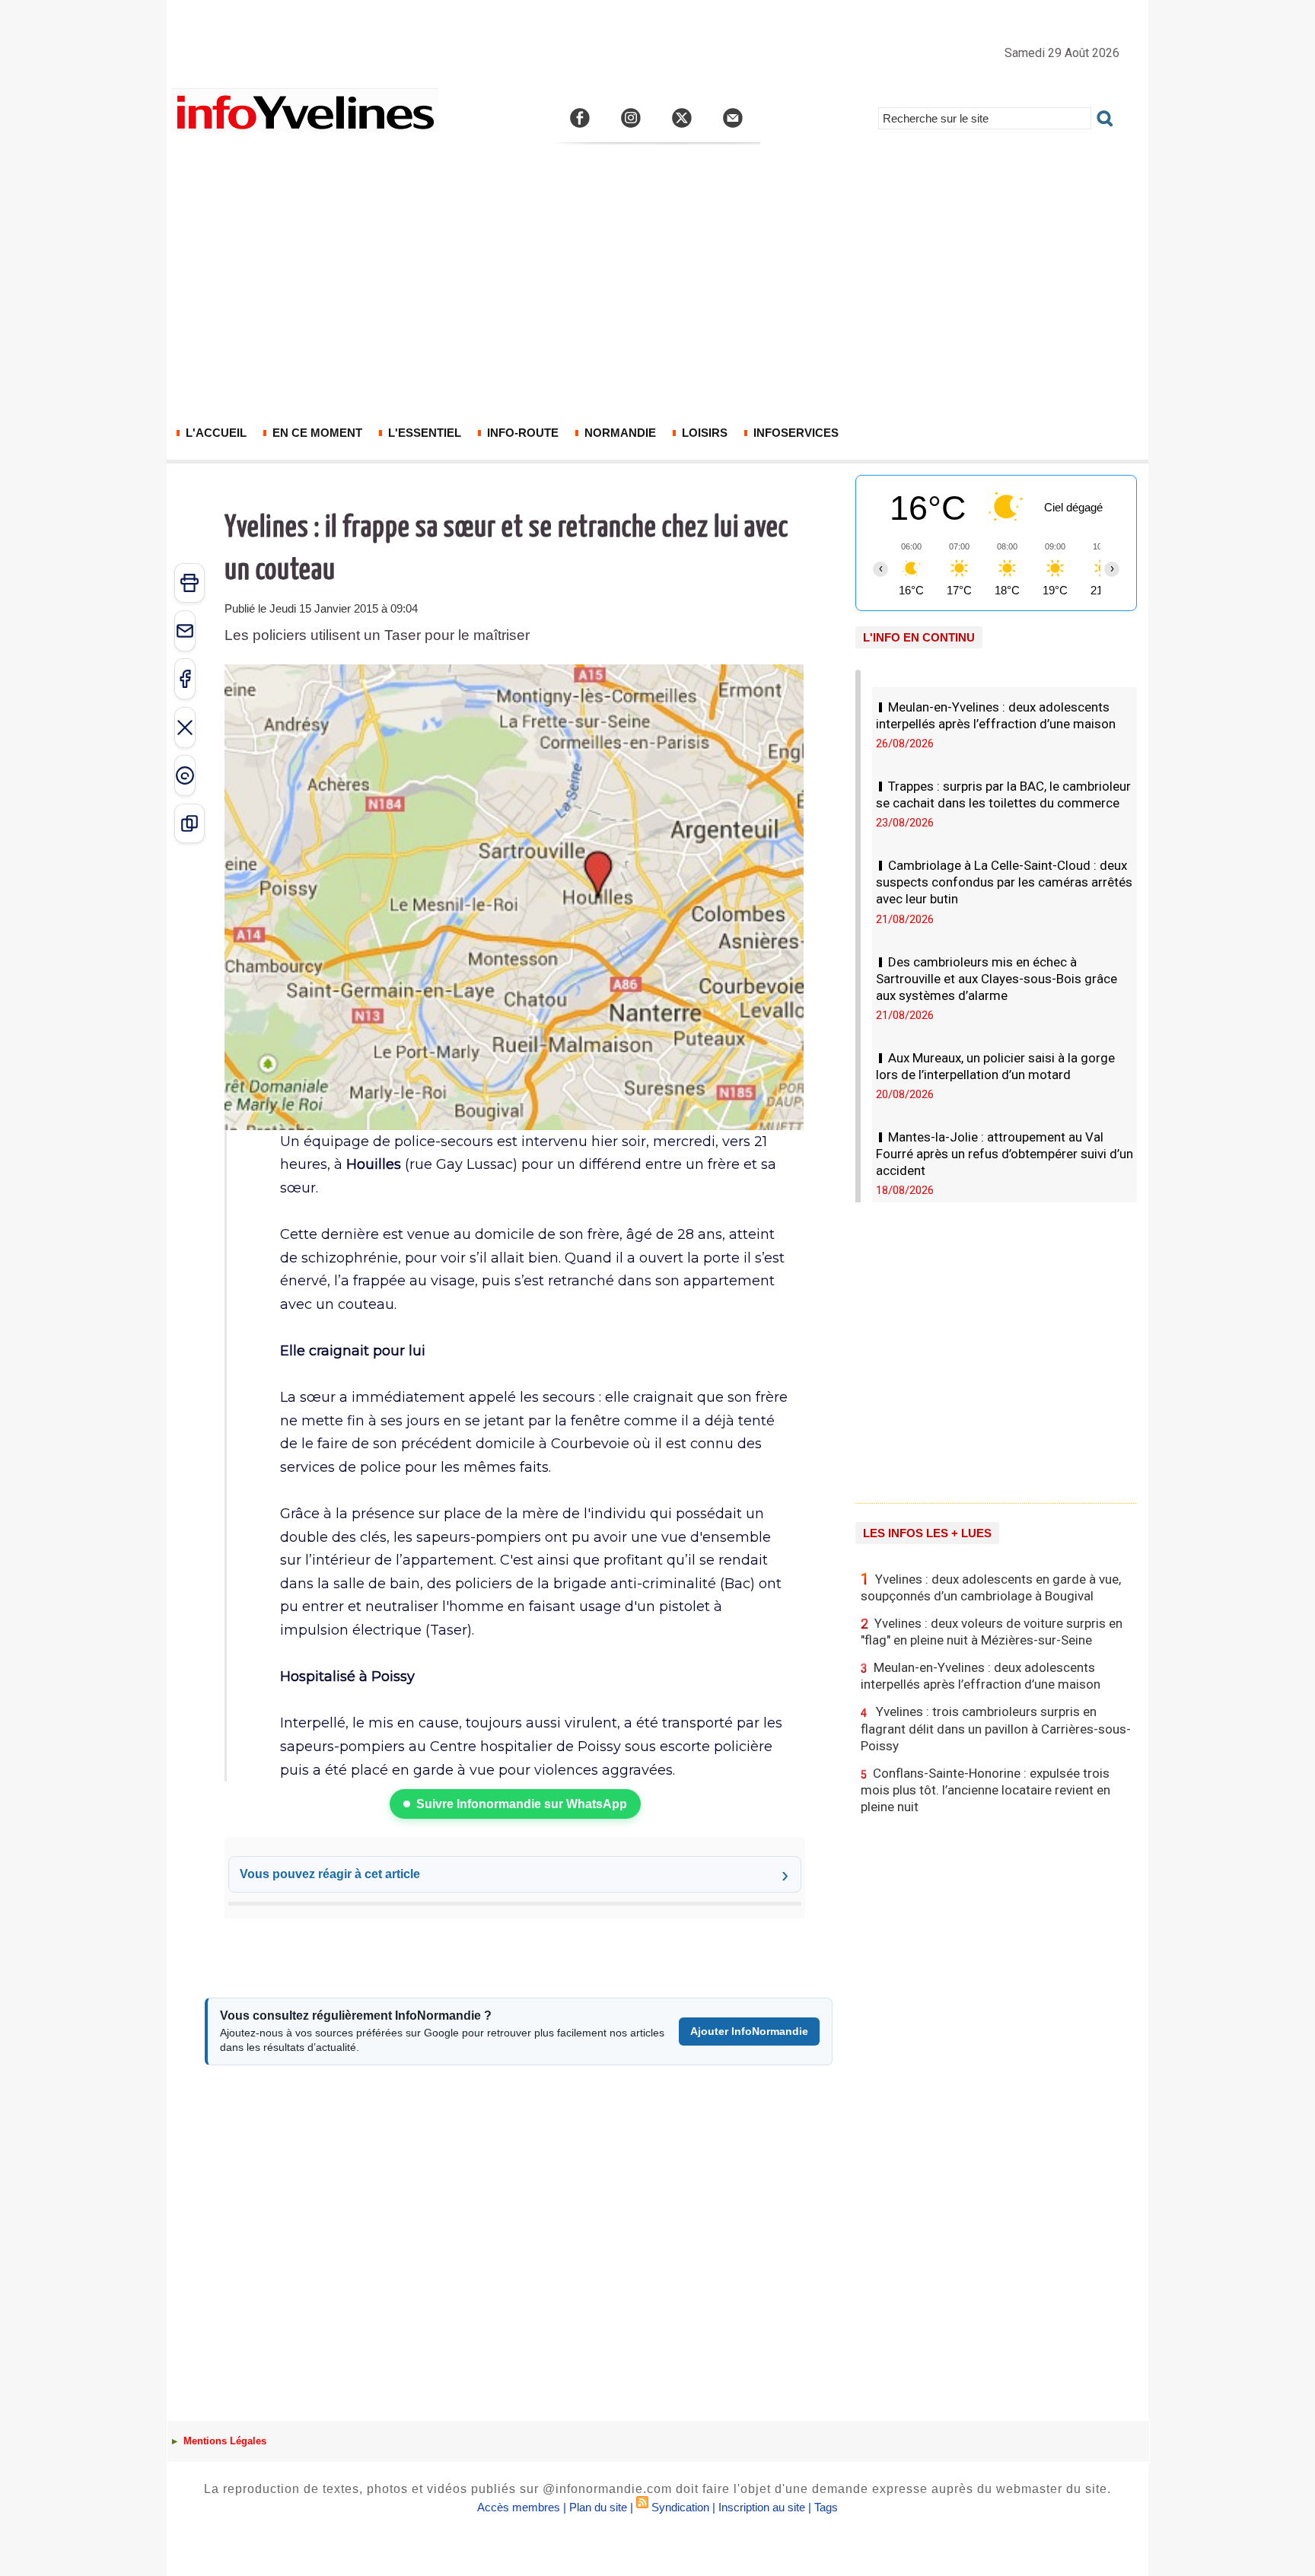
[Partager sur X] (185, 728)
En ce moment (316, 433)
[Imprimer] (189, 583)
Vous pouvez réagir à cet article (330, 1874)
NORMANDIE (619, 433)
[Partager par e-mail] (185, 631)
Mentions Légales (223, 2441)
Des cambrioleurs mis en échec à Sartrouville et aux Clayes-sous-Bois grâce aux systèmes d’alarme (997, 979)
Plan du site (598, 2507)
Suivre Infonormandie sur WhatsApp (522, 1804)
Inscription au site (762, 2507)
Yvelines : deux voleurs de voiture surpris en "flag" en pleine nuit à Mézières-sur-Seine (992, 1632)
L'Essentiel (423, 433)
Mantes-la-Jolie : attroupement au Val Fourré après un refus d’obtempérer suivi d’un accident (1005, 1154)
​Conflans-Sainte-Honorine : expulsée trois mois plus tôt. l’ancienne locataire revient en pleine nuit (985, 1790)
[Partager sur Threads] (185, 775)
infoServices (794, 433)
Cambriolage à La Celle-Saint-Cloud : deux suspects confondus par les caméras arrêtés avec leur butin (1004, 882)
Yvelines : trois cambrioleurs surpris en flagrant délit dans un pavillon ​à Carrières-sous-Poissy (996, 1728)
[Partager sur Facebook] (185, 679)
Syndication (680, 2507)
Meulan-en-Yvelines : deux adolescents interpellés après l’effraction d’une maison (981, 1676)
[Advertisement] (657, 294)
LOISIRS (703, 433)
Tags (826, 2507)
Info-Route (521, 433)
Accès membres (519, 2507)
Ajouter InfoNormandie (749, 2031)
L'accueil (215, 433)
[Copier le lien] (189, 823)
